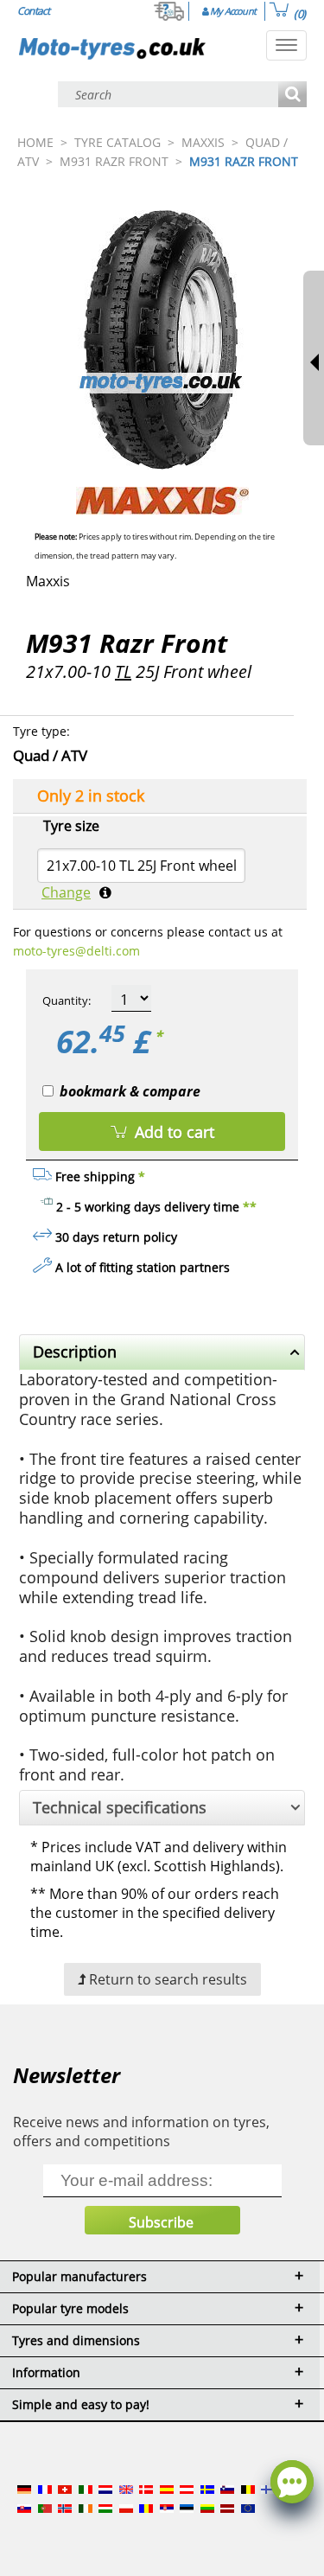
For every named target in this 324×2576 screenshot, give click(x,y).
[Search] (292, 96)
